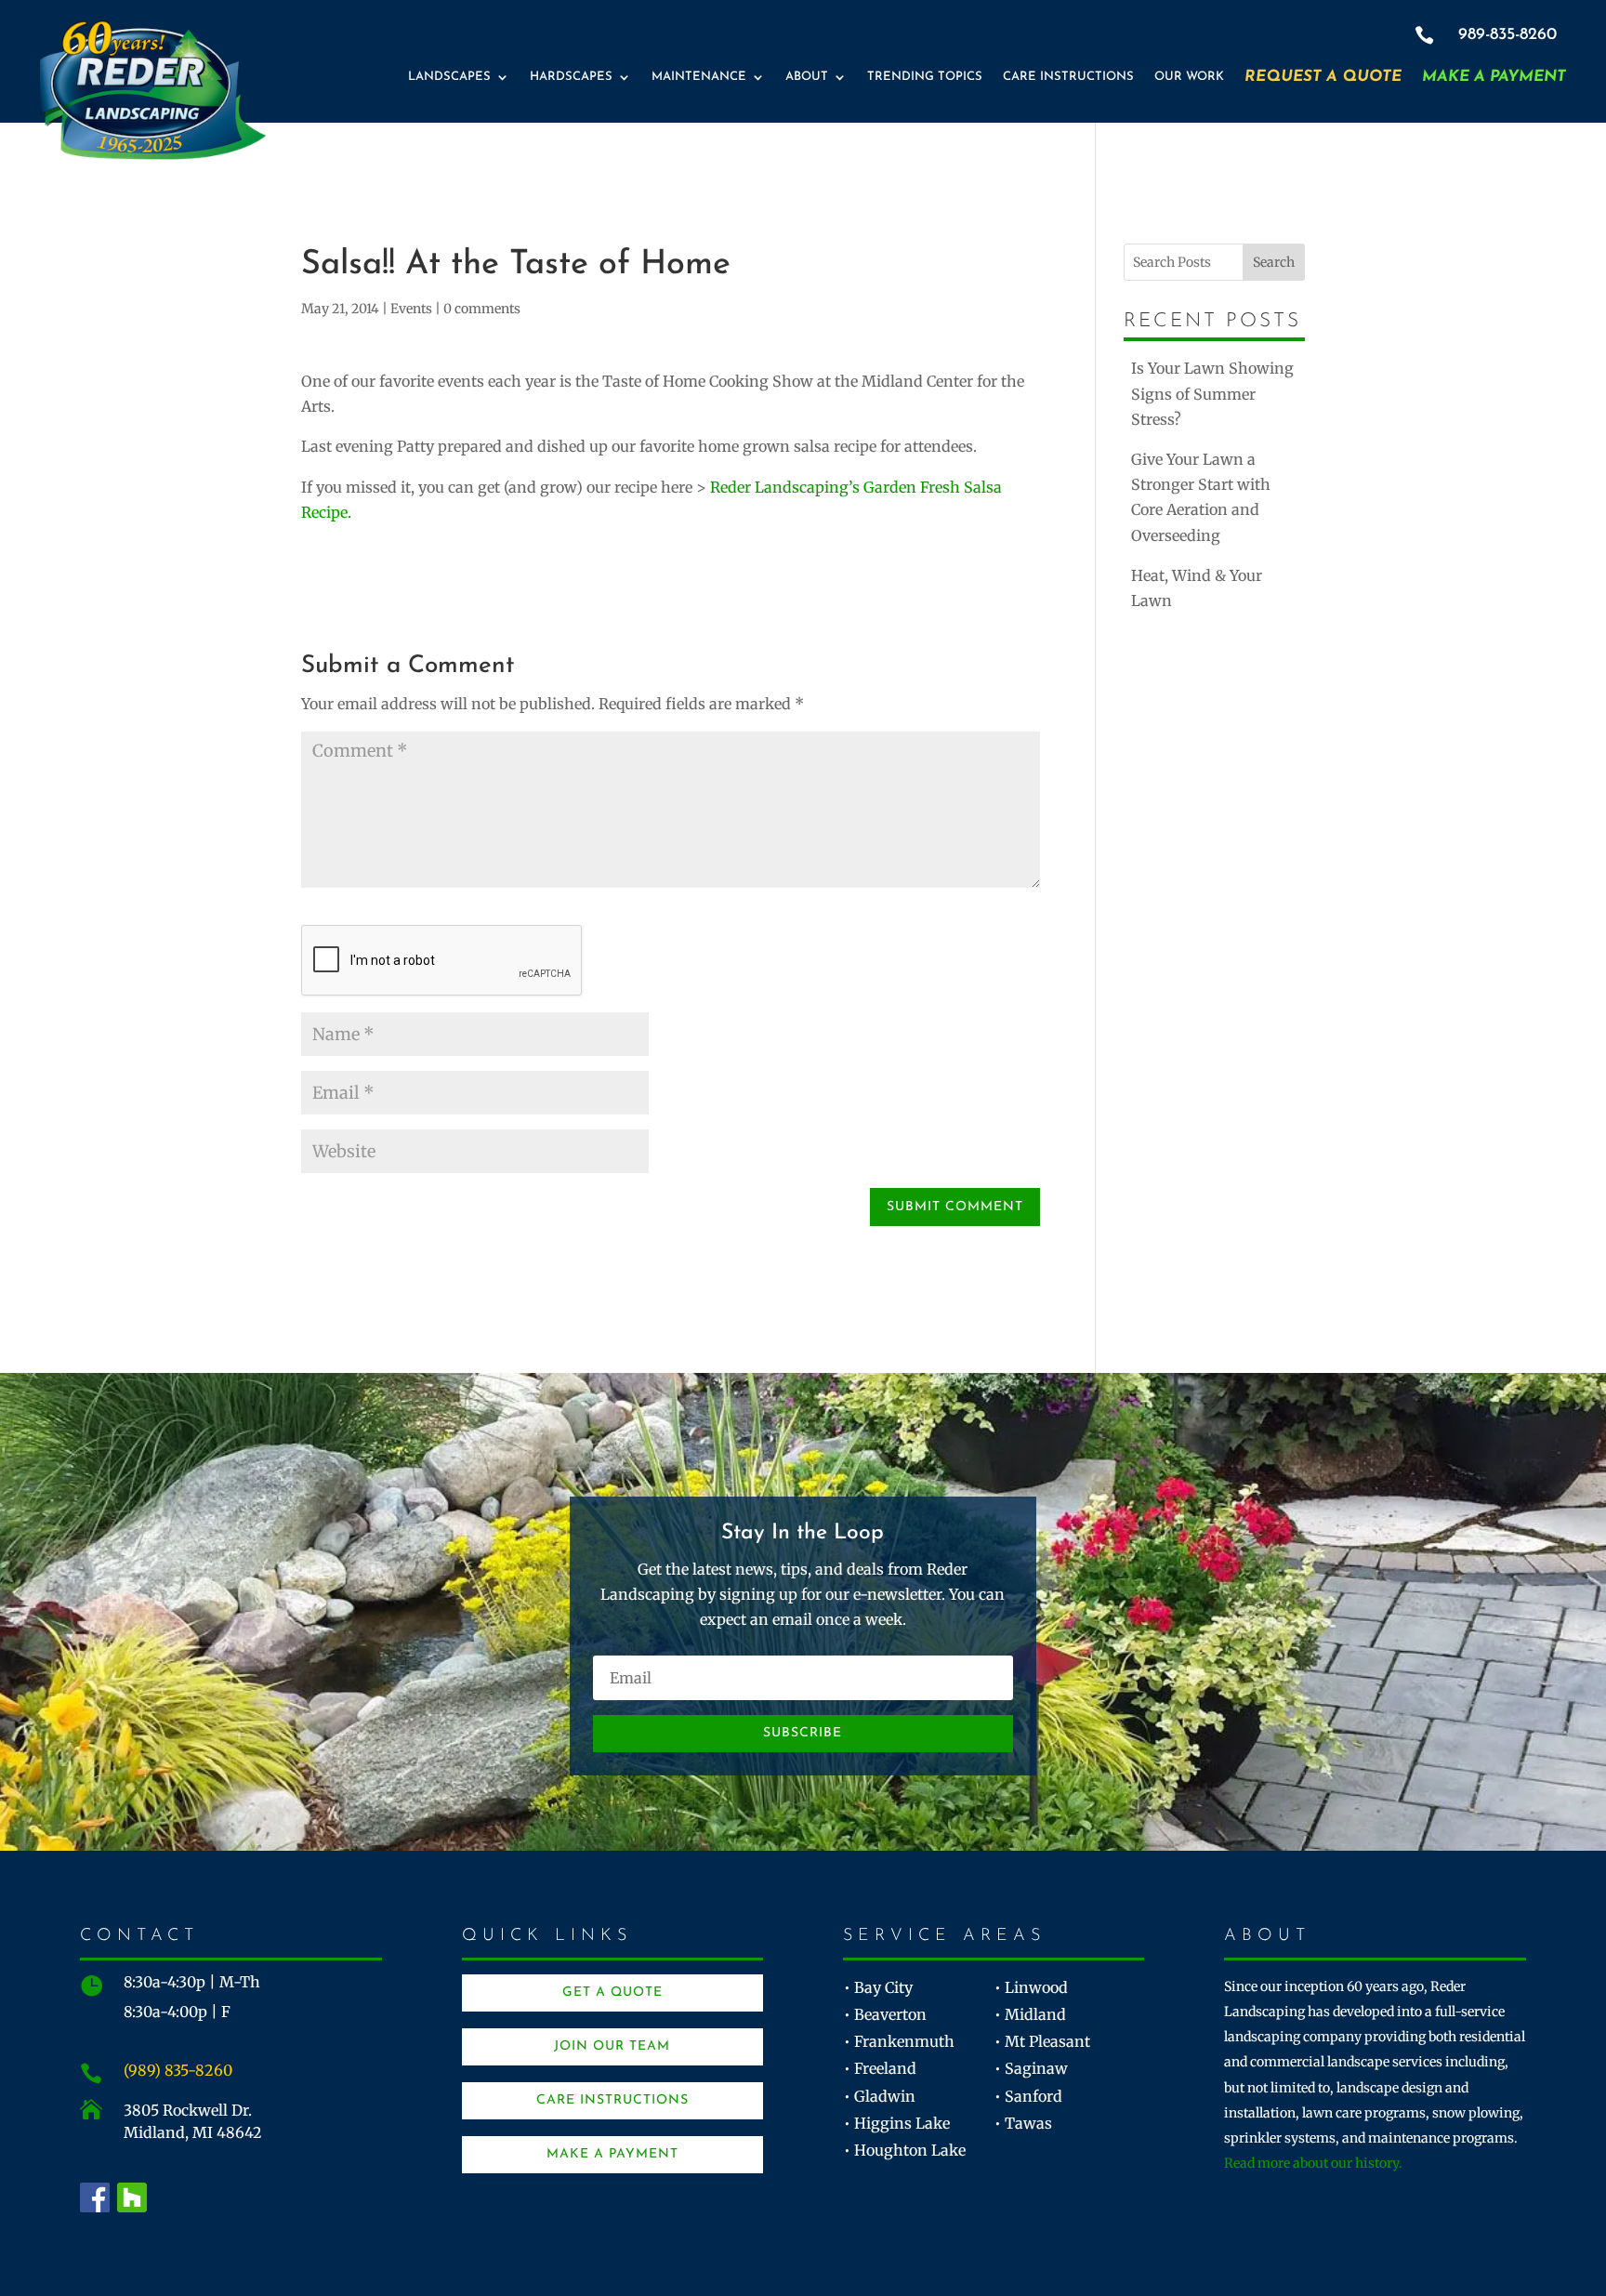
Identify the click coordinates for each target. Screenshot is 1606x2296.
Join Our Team (612, 2046)
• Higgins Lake (897, 2123)
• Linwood (1031, 1987)
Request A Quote (1323, 77)
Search (1274, 262)
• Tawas (1023, 2123)
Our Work (1189, 77)
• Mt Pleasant (1042, 2041)
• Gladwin (880, 2096)
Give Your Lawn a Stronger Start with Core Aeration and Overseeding (1201, 497)
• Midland (1030, 2014)
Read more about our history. (1313, 2163)
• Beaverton (885, 2014)
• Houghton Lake (905, 2150)
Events (411, 309)
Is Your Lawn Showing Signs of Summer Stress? (1212, 393)
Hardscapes (571, 77)
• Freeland (880, 2068)
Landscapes (449, 77)
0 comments (482, 309)
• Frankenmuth (899, 2041)
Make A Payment (1494, 77)
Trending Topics (925, 77)
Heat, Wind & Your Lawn (1197, 588)
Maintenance (699, 77)
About (807, 77)
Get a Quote (612, 1993)
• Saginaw (1031, 2068)
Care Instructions (1068, 77)
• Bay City (878, 1987)
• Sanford (1028, 2096)
